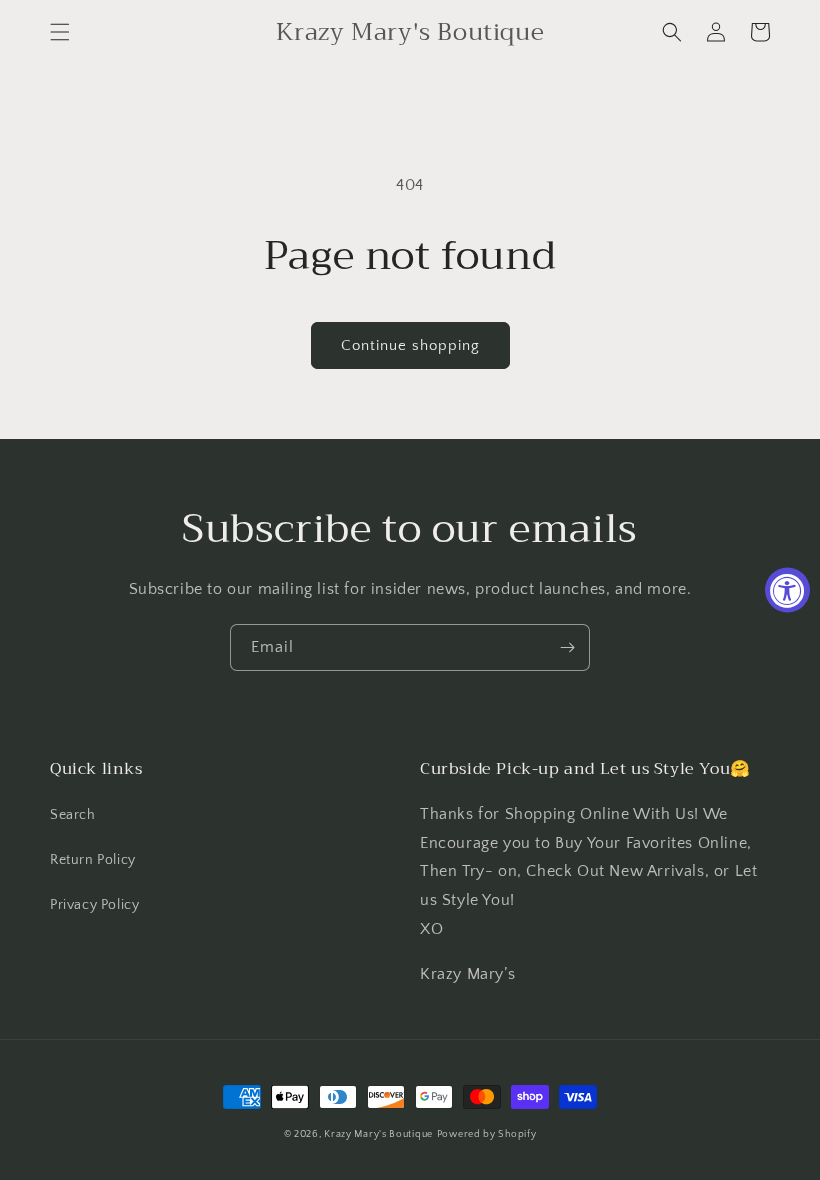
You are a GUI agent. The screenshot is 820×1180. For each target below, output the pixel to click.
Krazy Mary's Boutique (378, 1134)
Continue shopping (410, 345)
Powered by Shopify (487, 1134)
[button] (60, 32)
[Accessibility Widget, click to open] (787, 590)
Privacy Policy (94, 905)
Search (73, 815)
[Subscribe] (567, 647)
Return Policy (93, 860)
